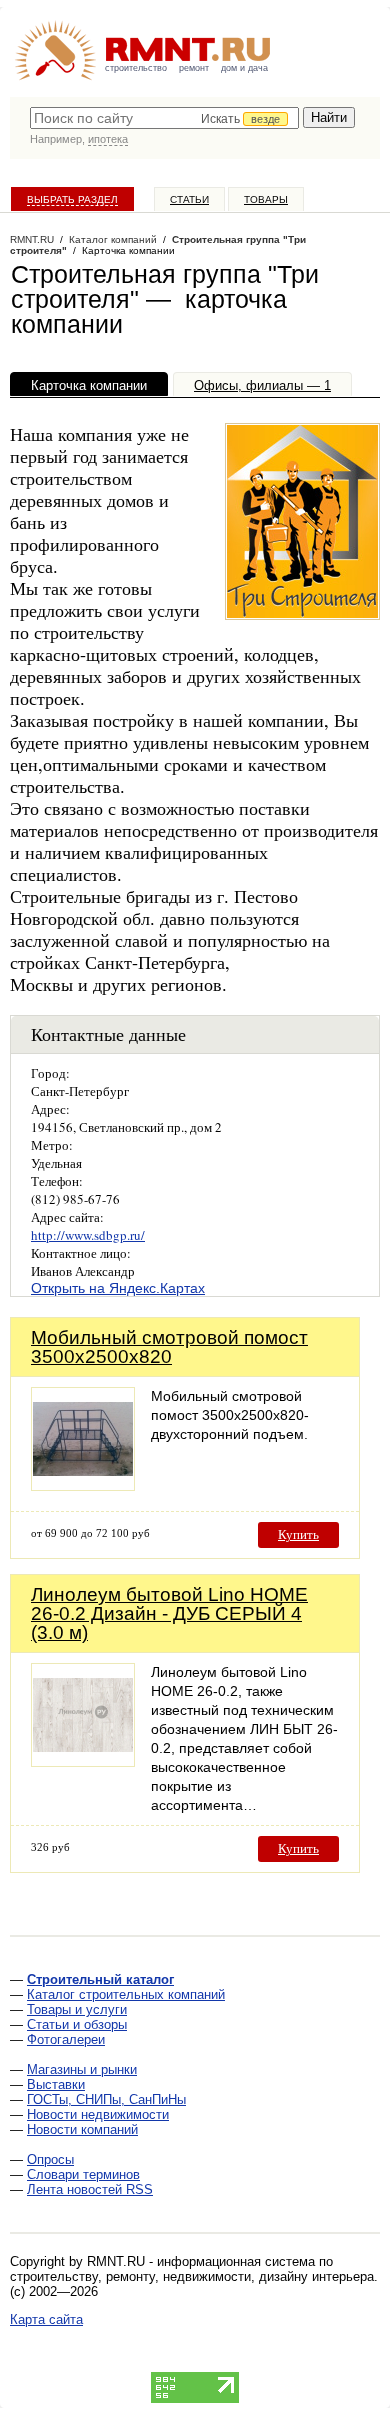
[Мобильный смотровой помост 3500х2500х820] (83, 1485)
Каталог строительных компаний (126, 1994)
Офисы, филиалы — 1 (262, 385)
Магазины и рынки (82, 2069)
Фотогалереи (66, 2039)
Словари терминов (83, 2174)
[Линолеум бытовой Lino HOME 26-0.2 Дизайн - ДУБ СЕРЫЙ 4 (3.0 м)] (83, 1761)
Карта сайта (46, 2319)
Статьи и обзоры (77, 2024)
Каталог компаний (113, 239)
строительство (136, 68)
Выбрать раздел (72, 199)
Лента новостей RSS (90, 2189)
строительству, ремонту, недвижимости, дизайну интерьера (192, 2276)
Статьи (189, 199)
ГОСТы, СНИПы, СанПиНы (106, 2099)
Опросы (50, 2159)
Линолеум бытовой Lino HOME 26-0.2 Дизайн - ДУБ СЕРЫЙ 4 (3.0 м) (169, 1613)
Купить (298, 1534)
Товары (266, 199)
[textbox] (164, 118)
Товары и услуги (77, 2009)
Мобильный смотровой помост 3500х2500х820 (169, 1347)
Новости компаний (82, 2129)
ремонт (194, 68)
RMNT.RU (32, 239)
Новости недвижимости (98, 2114)
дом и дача (244, 68)
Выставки (56, 2084)
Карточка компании (89, 385)
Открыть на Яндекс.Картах (118, 1288)
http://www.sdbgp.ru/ (88, 1235)
